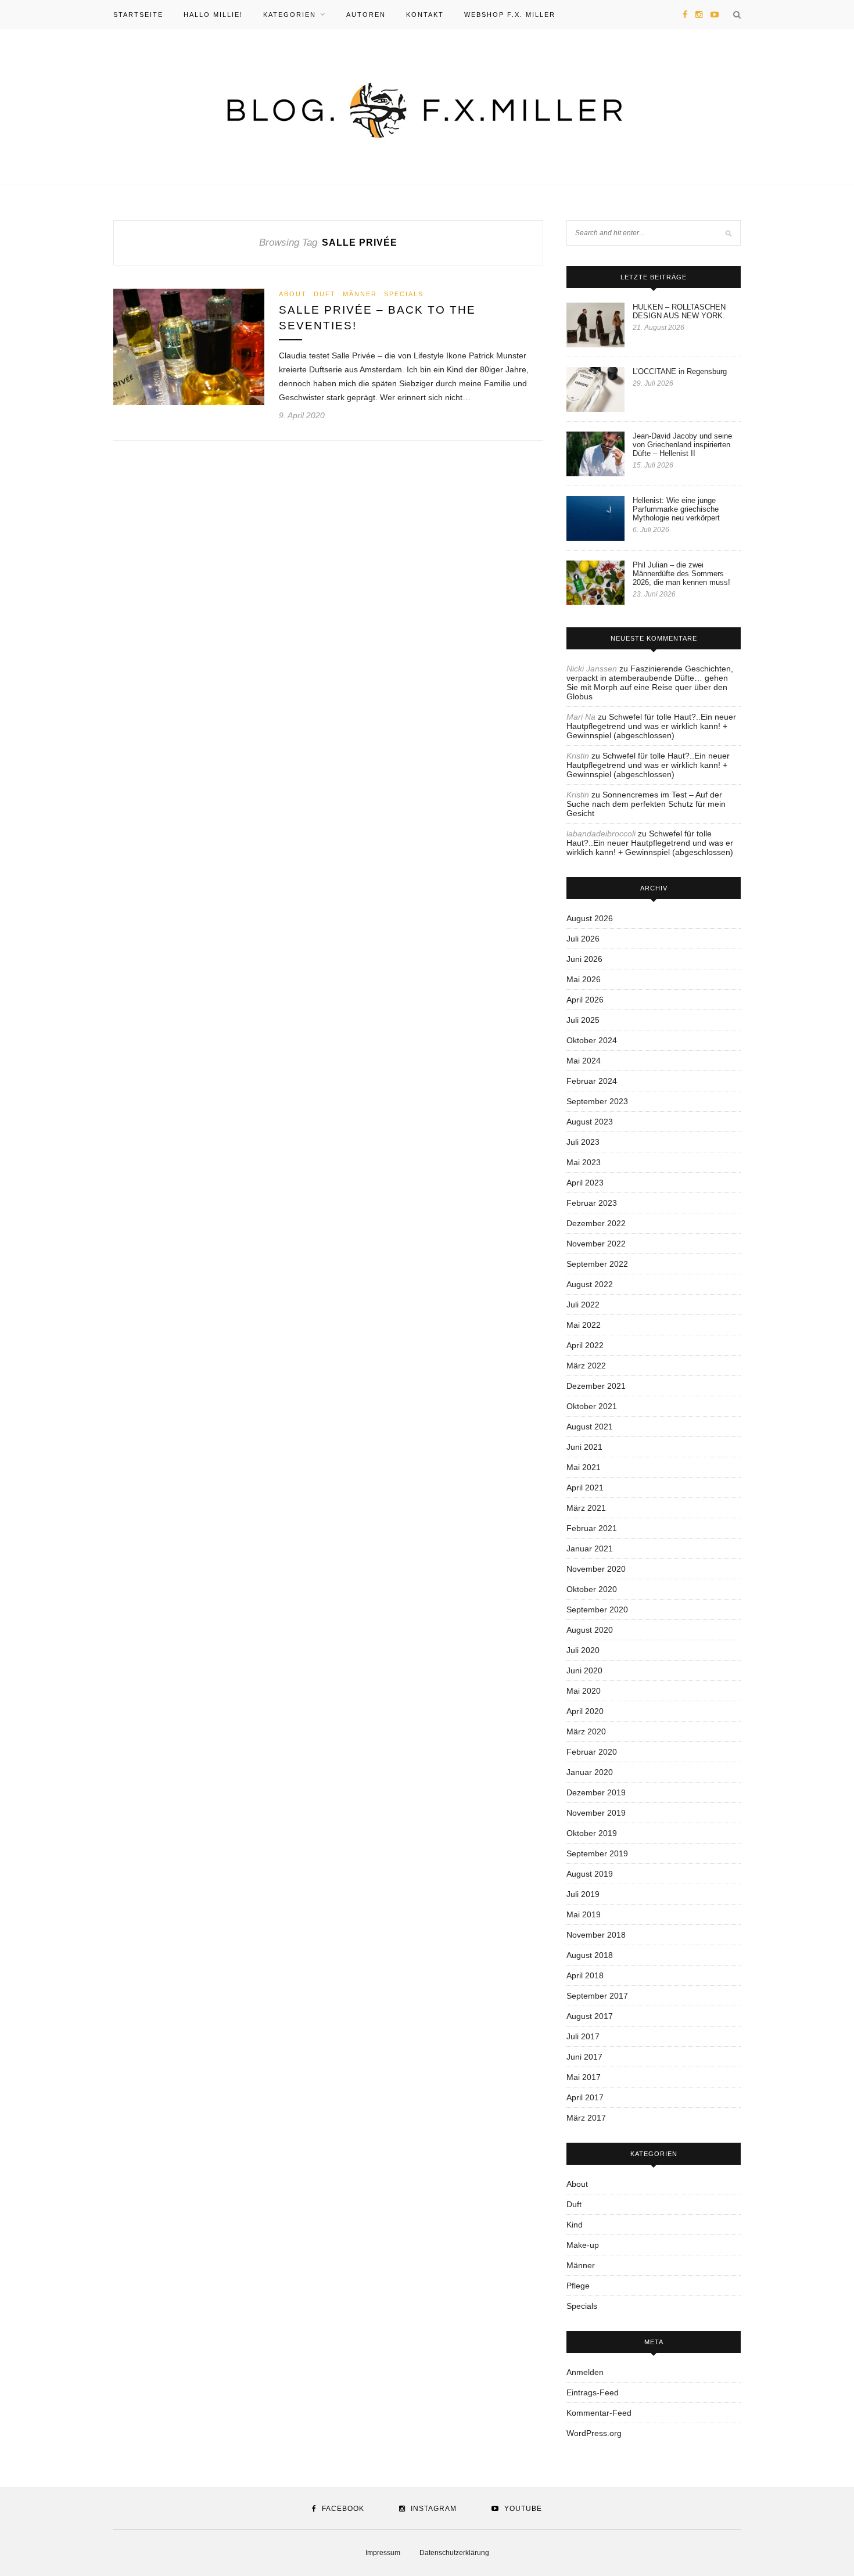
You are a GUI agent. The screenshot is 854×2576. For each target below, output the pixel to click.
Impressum (383, 2553)
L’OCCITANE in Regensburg (680, 371)
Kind (575, 2225)
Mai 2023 (584, 1162)
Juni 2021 (584, 1447)
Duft (325, 294)
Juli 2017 (583, 2036)
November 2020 (596, 1569)
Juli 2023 (583, 1142)
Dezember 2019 (596, 1792)
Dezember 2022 (596, 1223)
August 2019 (590, 1874)
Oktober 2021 (592, 1406)
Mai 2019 (584, 1914)
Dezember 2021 (596, 1386)
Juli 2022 (583, 1305)
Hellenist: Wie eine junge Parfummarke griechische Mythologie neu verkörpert (676, 509)
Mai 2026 (584, 979)
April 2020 (585, 1711)
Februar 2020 (592, 1752)
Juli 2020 (583, 1650)
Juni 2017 (584, 2057)
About (293, 294)
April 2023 (585, 1183)
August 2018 (590, 1955)
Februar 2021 (592, 1528)
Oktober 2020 (592, 1589)
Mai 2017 (584, 2077)
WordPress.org (594, 2433)
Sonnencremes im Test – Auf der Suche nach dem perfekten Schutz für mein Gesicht (646, 804)
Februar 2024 (592, 1081)
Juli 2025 (583, 1020)
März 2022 (586, 1366)
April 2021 (585, 1488)
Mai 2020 (584, 1691)
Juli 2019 (583, 1894)
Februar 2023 (592, 1203)
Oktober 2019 (592, 1833)
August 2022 (590, 1284)
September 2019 (597, 1853)
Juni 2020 (584, 1670)
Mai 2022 (584, 1325)
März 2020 (586, 1731)
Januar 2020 (590, 1772)
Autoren (366, 15)
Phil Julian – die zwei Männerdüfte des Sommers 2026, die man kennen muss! (681, 574)
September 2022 (597, 1264)
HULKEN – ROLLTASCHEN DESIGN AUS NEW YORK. (679, 311)
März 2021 (586, 1508)
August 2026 (590, 918)
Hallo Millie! (213, 15)
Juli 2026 (583, 939)
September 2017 (597, 1996)
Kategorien (290, 15)
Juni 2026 (584, 959)
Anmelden (585, 2372)
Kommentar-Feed (599, 2413)
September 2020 (597, 1609)
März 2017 (586, 2118)
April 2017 (585, 2097)
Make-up (583, 2245)
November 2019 (596, 1813)
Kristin (578, 756)
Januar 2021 (590, 1549)
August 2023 (590, 1122)
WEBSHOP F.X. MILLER (510, 15)
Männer (360, 294)
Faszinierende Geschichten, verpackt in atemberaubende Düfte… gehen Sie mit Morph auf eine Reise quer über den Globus (650, 682)
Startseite (138, 15)
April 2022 (585, 1345)
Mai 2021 (584, 1467)
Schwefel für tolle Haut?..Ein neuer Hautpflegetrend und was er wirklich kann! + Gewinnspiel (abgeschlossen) (651, 726)
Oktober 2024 (592, 1040)
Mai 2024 (584, 1061)
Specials (404, 294)
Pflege (578, 2286)
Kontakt (425, 15)
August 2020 (590, 1630)
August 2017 (590, 2016)
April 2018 (585, 1975)
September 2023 (597, 1101)
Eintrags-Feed (593, 2392)
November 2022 (596, 1244)
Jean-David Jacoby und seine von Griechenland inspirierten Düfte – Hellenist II (682, 445)
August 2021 (590, 1427)
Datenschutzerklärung (454, 2553)
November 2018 (596, 1935)
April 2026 (585, 1000)
